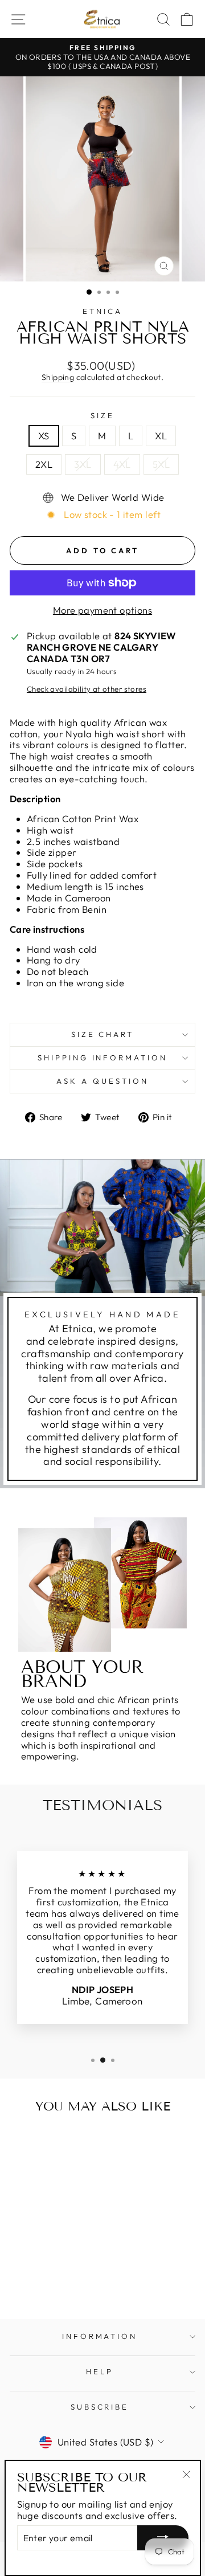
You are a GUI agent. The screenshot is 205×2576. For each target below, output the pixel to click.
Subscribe (100, 2407)
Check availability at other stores (87, 689)
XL (161, 436)
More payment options (102, 610)
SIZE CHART (103, 1034)
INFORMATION (100, 2336)
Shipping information (103, 1058)
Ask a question (102, 1081)
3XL (83, 464)
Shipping (58, 377)
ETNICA (102, 311)
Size (102, 416)
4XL (122, 464)
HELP (100, 2371)
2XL (44, 464)
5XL (161, 464)
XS (44, 436)
